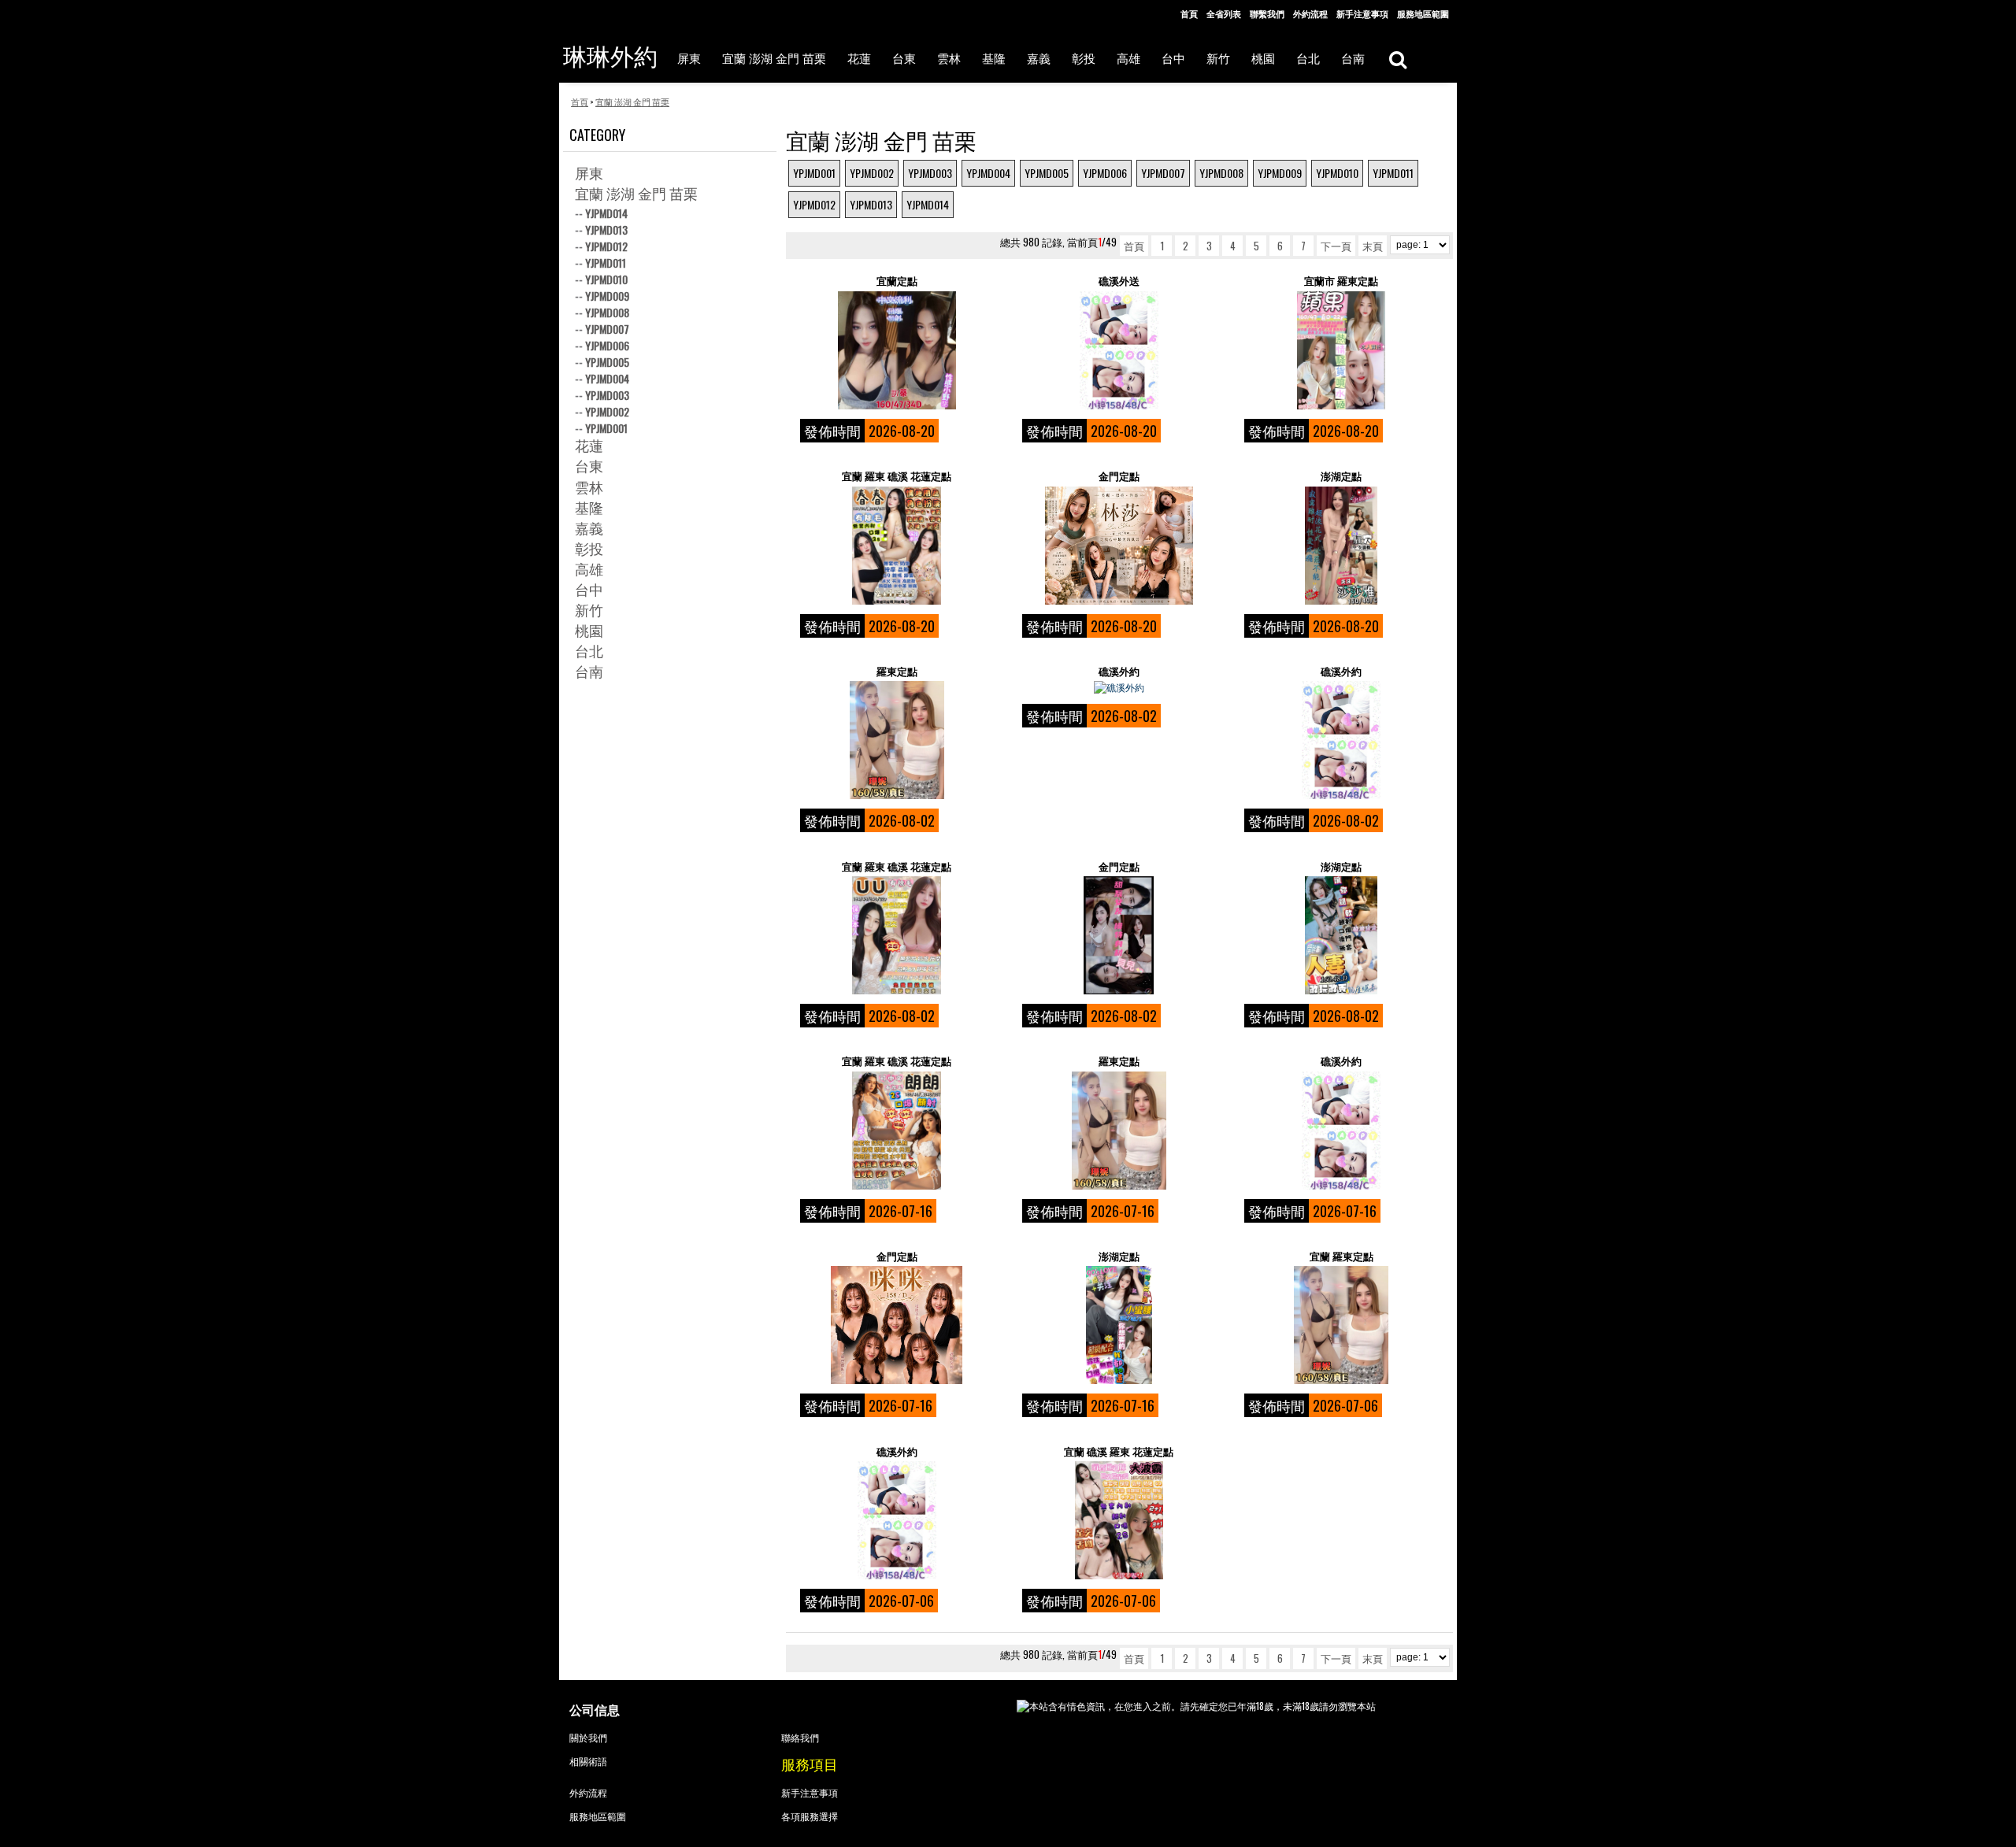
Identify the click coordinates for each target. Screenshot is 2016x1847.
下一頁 (1336, 246)
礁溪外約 (1119, 671)
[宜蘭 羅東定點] (1341, 1325)
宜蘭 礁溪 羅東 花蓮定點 (1119, 1451)
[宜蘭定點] (897, 350)
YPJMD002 (872, 173)
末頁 (1373, 246)
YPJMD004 (988, 173)
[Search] (1397, 59)
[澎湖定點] (1341, 546)
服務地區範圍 (1423, 13)
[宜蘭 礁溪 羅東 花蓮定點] (1119, 1520)
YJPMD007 (1163, 173)
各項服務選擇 (810, 1816)
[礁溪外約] (1119, 687)
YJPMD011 (1393, 173)
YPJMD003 (930, 173)
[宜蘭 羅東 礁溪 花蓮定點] (897, 546)
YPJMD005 (1047, 173)
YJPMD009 (1280, 173)
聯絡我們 (800, 1737)
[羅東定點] (897, 740)
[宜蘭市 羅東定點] (1341, 350)
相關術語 (588, 1761)
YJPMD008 (1221, 173)
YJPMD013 (871, 204)
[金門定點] (1119, 546)
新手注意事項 (1362, 13)
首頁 (1189, 13)
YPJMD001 (814, 173)
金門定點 (1119, 476)
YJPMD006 (1105, 173)
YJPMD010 (1337, 173)
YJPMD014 (928, 204)
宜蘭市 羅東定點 (1341, 281)
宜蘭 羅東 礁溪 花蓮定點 (897, 476)
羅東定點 (897, 671)
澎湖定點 (1341, 476)
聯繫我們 (1267, 13)
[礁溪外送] (1119, 350)
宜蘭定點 (897, 281)
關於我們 (588, 1737)
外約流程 (1310, 13)
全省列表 (1224, 13)
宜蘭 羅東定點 (1342, 1256)
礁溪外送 (1119, 281)
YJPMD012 (814, 204)
